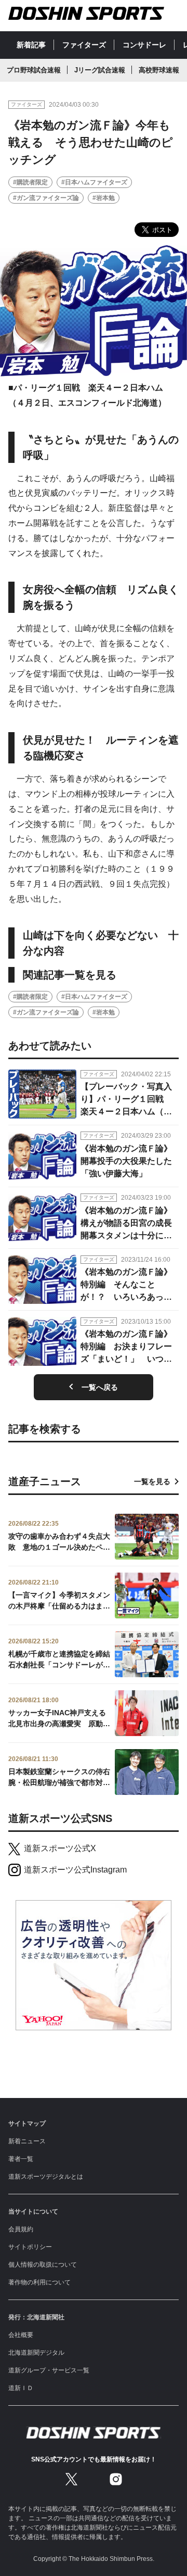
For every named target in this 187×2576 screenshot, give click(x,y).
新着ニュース (27, 2141)
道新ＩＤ (21, 2388)
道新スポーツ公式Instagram (75, 1870)
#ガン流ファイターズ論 (46, 198)
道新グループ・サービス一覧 (49, 2370)
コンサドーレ (144, 45)
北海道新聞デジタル (36, 2353)
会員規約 (21, 2229)
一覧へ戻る (100, 1387)
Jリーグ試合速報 (100, 70)
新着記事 (31, 45)
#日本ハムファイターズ (94, 182)
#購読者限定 (30, 182)
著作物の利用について (39, 2282)
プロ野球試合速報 (34, 70)
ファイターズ (84, 45)
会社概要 (21, 2335)
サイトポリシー (30, 2247)
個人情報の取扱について (43, 2265)
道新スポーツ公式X (60, 1848)
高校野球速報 (159, 70)
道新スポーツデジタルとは (46, 2177)
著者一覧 (21, 2159)
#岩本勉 (104, 198)
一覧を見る (152, 1481)
